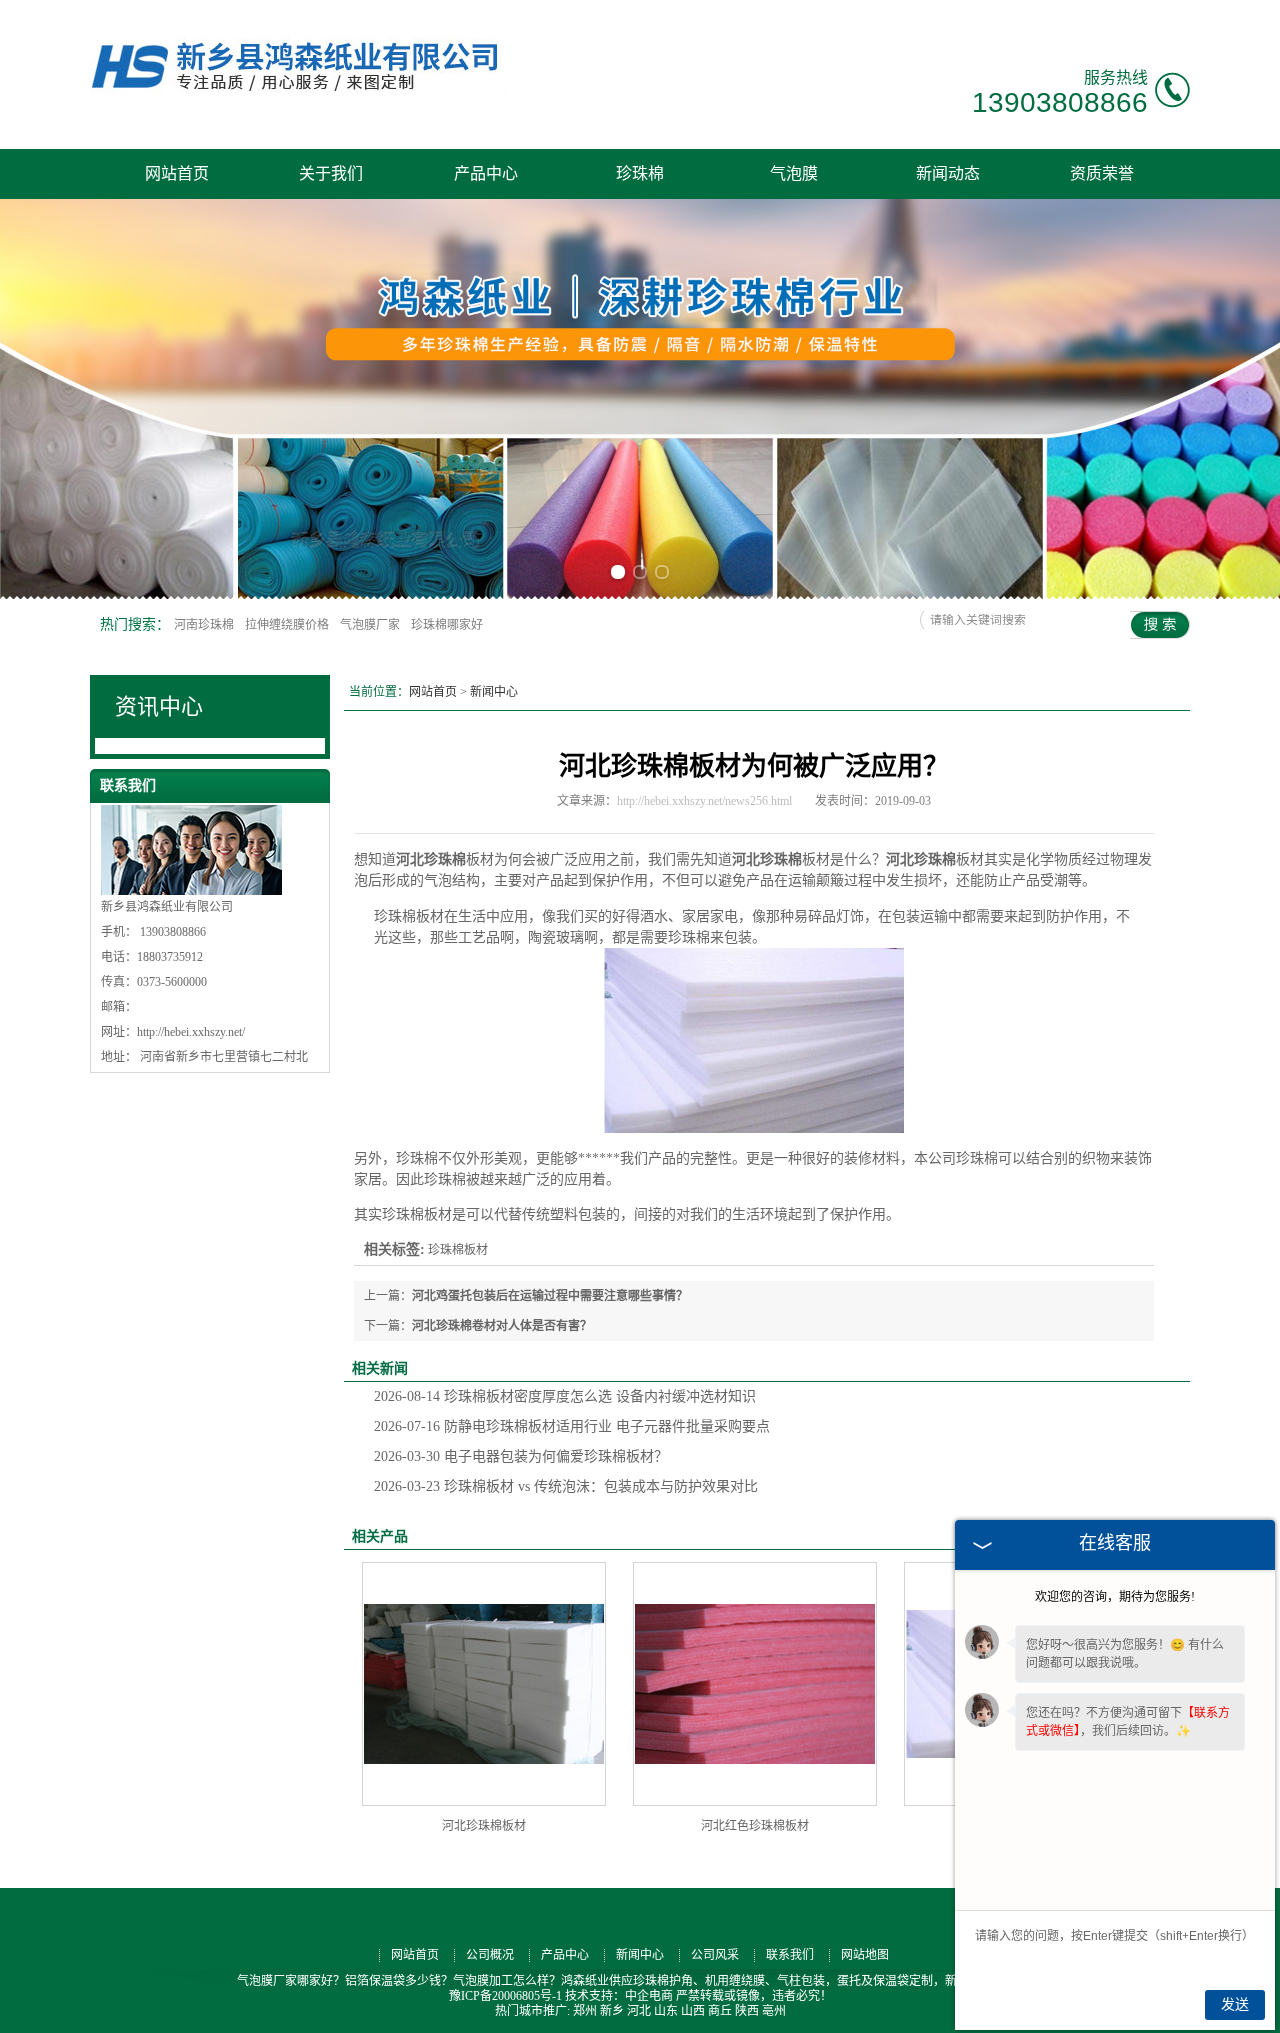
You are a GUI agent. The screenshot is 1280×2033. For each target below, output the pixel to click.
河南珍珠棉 (205, 625)
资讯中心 (159, 706)
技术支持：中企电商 (619, 1996)
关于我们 (331, 173)
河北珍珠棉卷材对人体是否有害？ (502, 1326)
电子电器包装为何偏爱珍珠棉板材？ (521, 1456)
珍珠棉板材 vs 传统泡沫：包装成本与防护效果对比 (566, 1486)
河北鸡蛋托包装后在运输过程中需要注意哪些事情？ (550, 1296)
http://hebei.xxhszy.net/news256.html (704, 801)
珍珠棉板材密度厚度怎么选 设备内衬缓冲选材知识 (565, 1396)
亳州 (774, 2011)
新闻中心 (494, 692)
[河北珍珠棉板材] (484, 1684)
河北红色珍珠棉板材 (755, 1826)
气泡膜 (794, 173)
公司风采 (715, 1955)
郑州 (585, 2011)
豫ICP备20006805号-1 (505, 1996)
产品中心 (486, 173)
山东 (666, 2011)
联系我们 (790, 1955)
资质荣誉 (1102, 173)
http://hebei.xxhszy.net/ (191, 1032)
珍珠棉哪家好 (447, 625)
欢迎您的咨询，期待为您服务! (1115, 1597)
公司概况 (490, 1955)
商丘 (720, 2011)
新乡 (612, 2011)
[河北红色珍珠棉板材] (755, 1684)
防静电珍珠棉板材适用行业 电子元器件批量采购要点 (572, 1426)
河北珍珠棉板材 (484, 1826)
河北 (639, 2011)
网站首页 (177, 173)
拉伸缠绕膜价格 (288, 625)
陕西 (747, 2011)
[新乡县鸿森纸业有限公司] (307, 91)
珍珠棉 (640, 173)
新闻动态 (948, 173)
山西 (693, 2011)
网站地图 (865, 1955)
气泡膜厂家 (371, 625)
